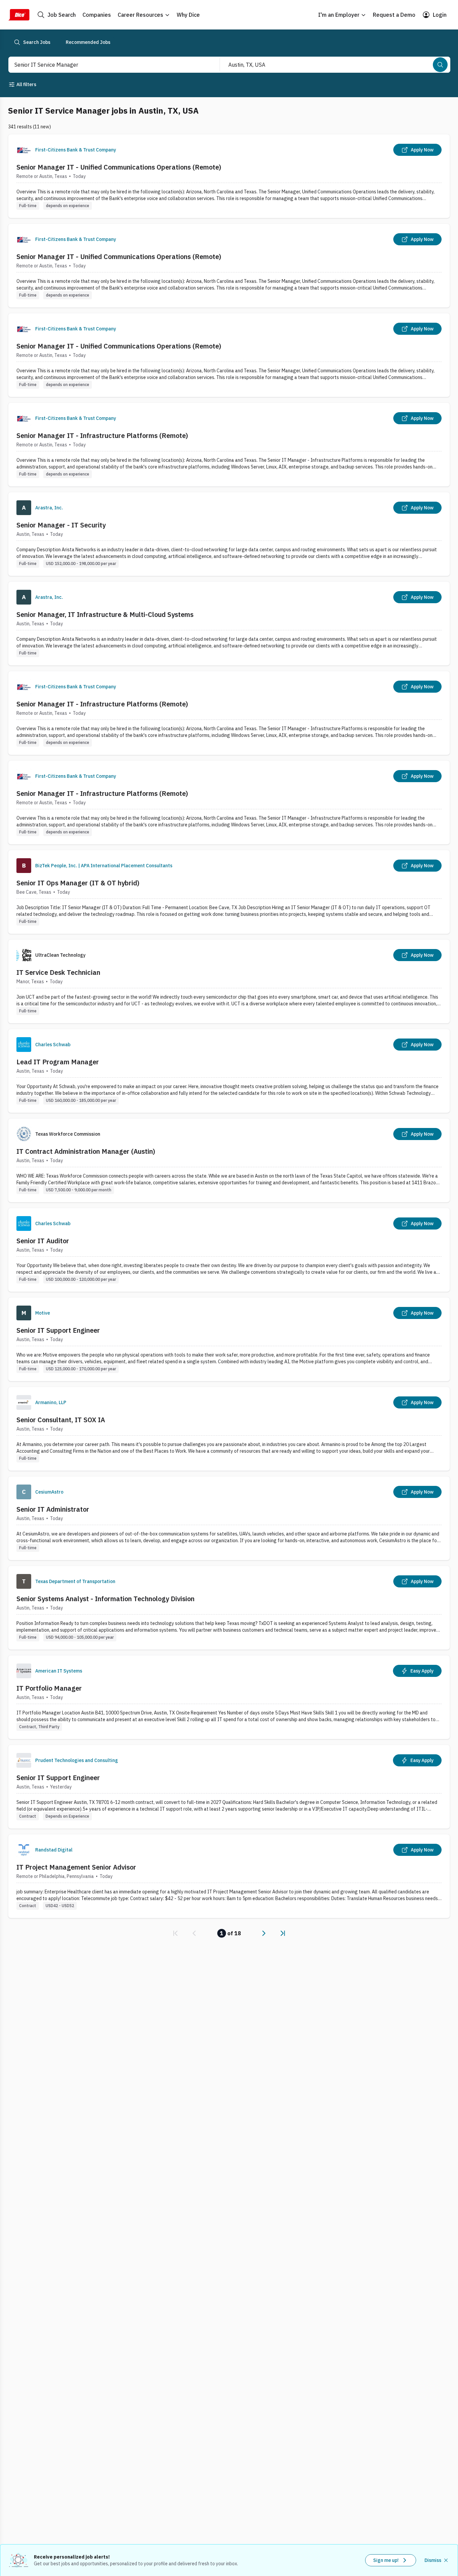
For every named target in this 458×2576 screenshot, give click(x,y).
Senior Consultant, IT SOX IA (61, 1420)
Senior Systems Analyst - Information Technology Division (105, 1599)
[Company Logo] (24, 150)
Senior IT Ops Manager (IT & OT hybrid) (78, 883)
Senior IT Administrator (53, 1509)
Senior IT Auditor (43, 1241)
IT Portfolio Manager (49, 1688)
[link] (175, 1933)
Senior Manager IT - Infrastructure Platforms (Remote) (102, 435)
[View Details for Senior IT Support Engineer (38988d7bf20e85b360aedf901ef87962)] (229, 1339)
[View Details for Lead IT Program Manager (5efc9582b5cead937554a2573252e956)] (229, 1071)
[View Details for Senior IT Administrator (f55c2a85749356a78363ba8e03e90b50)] (229, 1518)
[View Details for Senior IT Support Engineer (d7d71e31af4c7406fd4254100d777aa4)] (229, 1787)
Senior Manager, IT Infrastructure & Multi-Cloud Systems (105, 614)
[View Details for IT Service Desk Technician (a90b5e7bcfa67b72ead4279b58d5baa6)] (229, 981)
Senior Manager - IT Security (61, 525)
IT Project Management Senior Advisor (76, 1867)
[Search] (440, 65)
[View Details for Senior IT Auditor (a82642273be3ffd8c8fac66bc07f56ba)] (229, 1250)
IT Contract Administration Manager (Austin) (86, 1151)
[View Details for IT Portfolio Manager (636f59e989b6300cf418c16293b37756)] (229, 1697)
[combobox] (107, 65)
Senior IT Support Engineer (58, 1330)
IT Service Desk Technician (58, 972)
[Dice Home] (19, 15)
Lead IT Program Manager (58, 1062)
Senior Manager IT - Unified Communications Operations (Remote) (119, 167)
